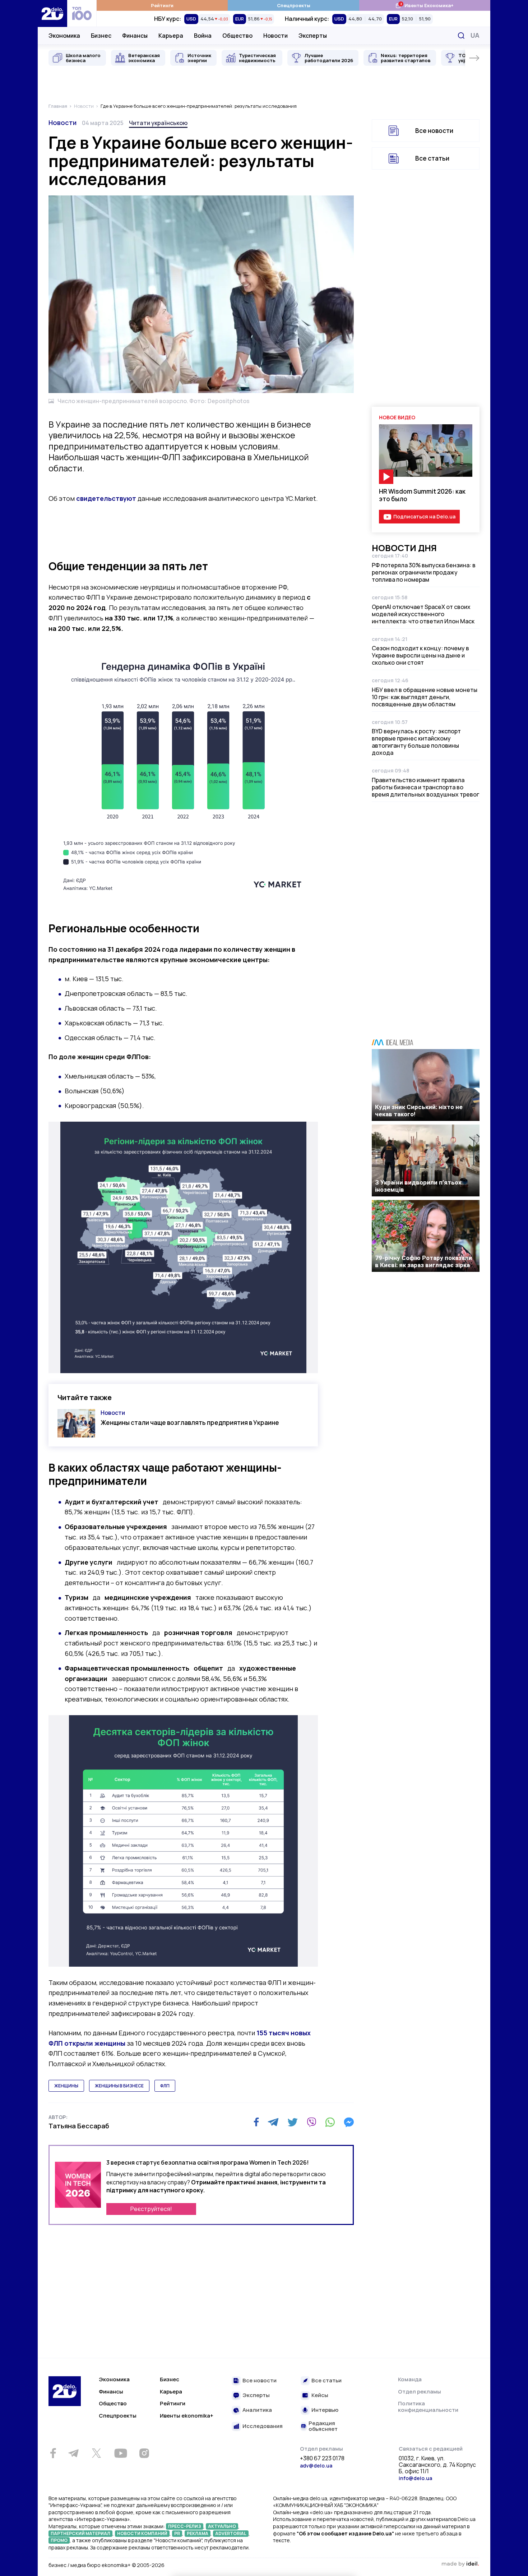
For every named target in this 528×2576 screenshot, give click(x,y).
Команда (410, 2379)
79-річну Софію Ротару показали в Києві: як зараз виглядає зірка (423, 1261)
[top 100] (82, 13)
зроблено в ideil (460, 2564)
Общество (237, 36)
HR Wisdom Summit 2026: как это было (422, 495)
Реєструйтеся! (151, 2209)
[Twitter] (293, 2122)
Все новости (434, 131)
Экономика (64, 36)
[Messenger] (349, 2122)
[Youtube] (121, 2453)
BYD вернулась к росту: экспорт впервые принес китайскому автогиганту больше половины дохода (416, 742)
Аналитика (257, 2410)
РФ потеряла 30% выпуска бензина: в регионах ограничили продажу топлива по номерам (424, 572)
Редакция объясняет (323, 2426)
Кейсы (320, 2395)
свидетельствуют (106, 498)
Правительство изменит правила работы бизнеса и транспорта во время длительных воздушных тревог (425, 787)
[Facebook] (256, 2122)
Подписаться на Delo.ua (424, 516)
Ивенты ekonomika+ (187, 2416)
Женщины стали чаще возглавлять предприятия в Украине (190, 1423)
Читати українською (158, 123)
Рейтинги (162, 5)
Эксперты (313, 36)
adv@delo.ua (316, 2466)
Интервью (325, 2410)
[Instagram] (144, 2453)
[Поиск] (461, 36)
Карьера (171, 36)
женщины (66, 2086)
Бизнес (101, 36)
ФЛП (165, 2086)
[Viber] (311, 2122)
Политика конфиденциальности (428, 2407)
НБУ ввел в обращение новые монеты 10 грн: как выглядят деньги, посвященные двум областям (425, 697)
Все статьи (432, 158)
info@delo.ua (415, 2478)
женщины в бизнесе (119, 2086)
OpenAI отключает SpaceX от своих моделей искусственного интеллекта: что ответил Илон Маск (423, 614)
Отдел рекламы (420, 2392)
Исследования (263, 2426)
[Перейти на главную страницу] (52, 13)
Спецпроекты (294, 5)
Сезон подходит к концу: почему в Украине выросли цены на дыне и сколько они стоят (420, 655)
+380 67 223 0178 (322, 2459)
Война (203, 36)
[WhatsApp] (330, 2122)
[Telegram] (273, 2122)
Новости (275, 36)
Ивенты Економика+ (424, 5)
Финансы (135, 36)
